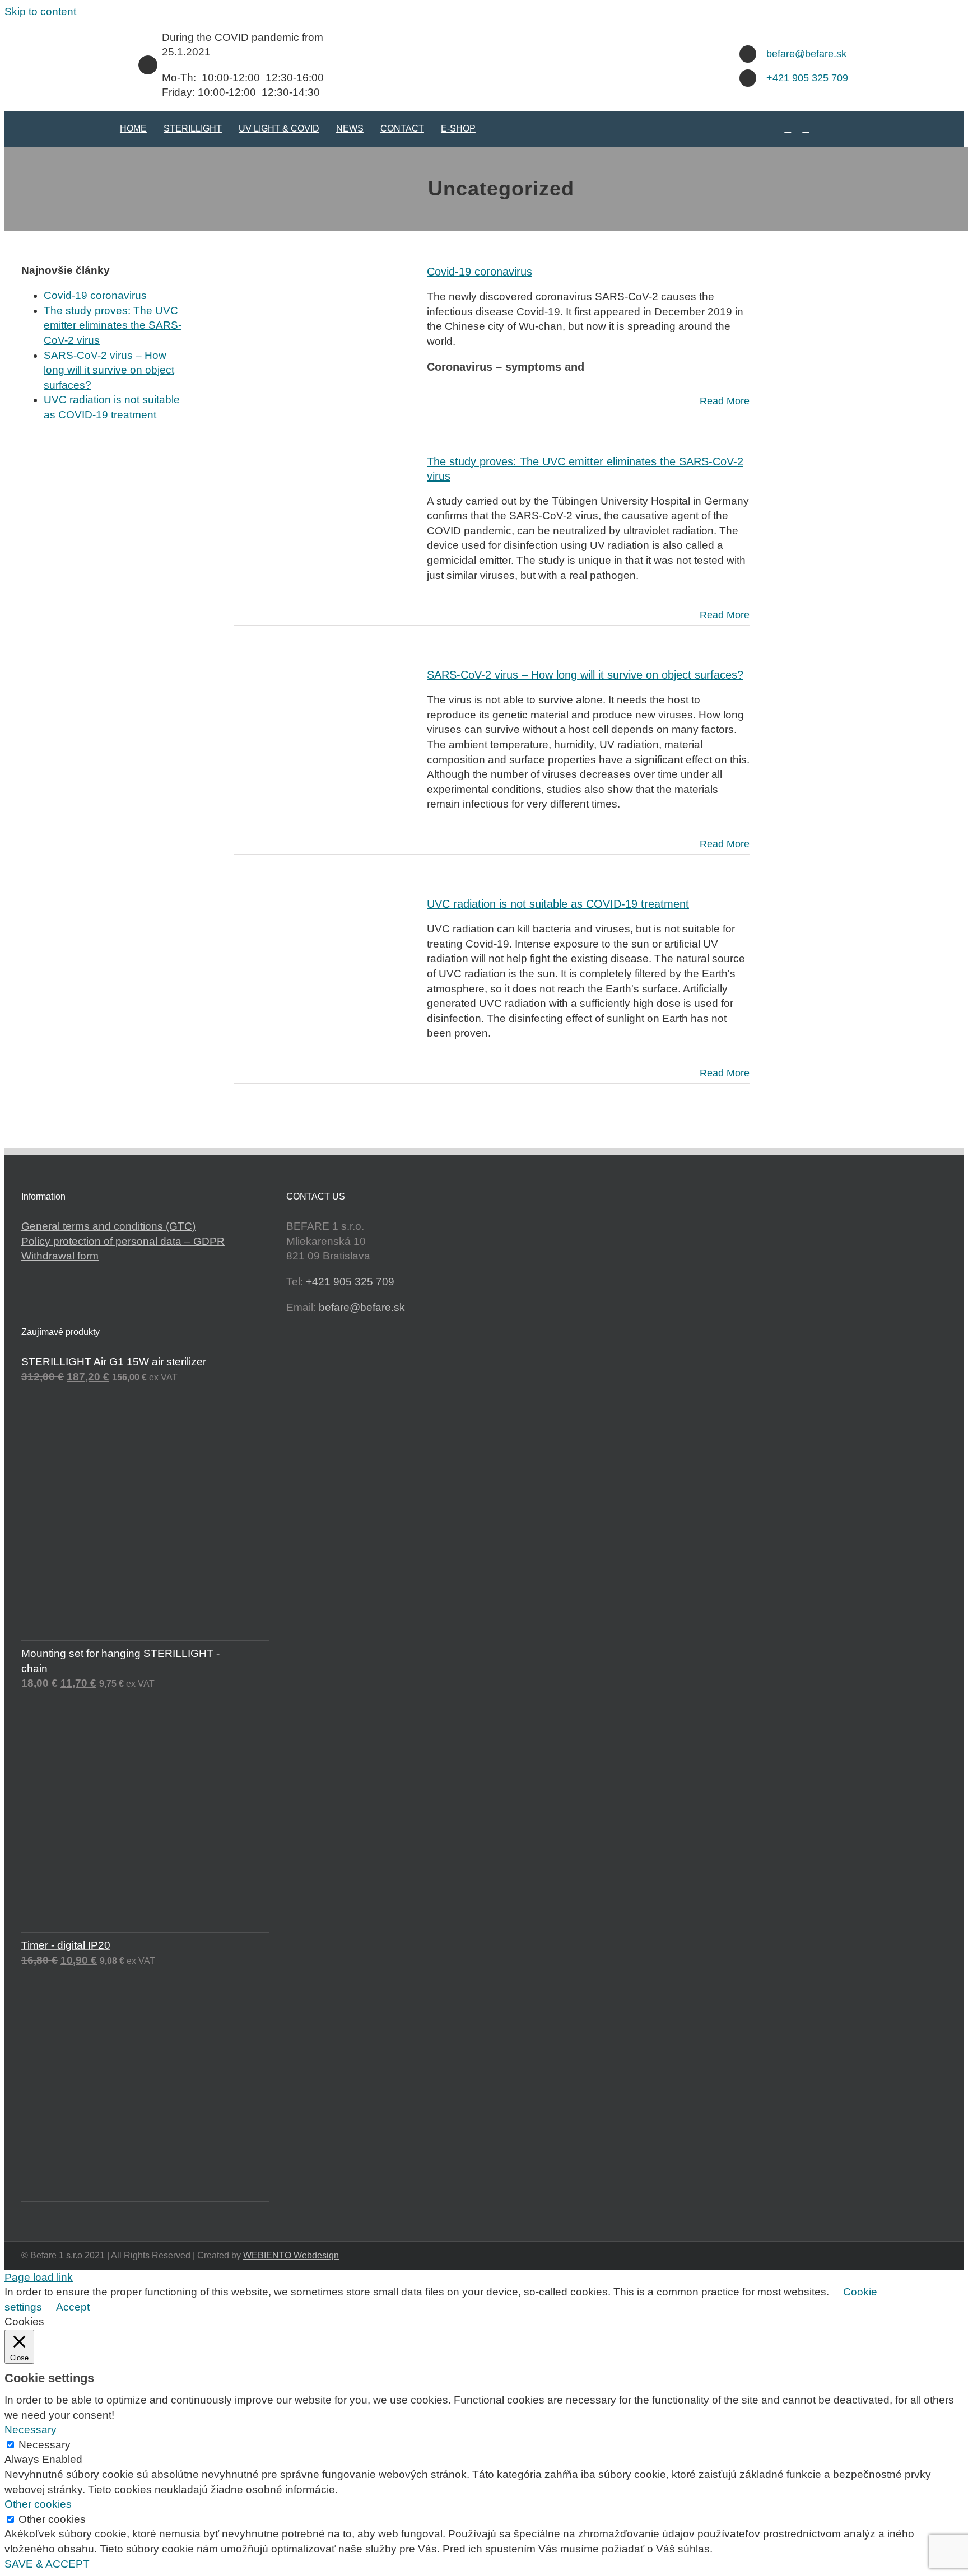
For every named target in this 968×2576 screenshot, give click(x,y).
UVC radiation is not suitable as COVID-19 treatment (558, 904)
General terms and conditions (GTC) (108, 1226)
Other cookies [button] (38, 2504)
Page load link (39, 2277)
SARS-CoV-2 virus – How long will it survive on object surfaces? (585, 675)
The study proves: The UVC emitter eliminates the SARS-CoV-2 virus (113, 325)
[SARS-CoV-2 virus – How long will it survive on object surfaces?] (323, 718)
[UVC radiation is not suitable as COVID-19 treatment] (323, 948)
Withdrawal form (60, 1256)
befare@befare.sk (805, 54)
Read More (725, 401)
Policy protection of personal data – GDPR (123, 1241)
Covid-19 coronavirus (480, 272)
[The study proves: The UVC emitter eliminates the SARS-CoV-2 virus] (323, 505)
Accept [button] (73, 2307)
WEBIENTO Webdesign (291, 2255)
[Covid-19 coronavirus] (323, 315)
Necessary (45, 2445)
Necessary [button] (31, 2430)
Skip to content (40, 11)
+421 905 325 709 (806, 78)
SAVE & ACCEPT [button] (47, 2564)
